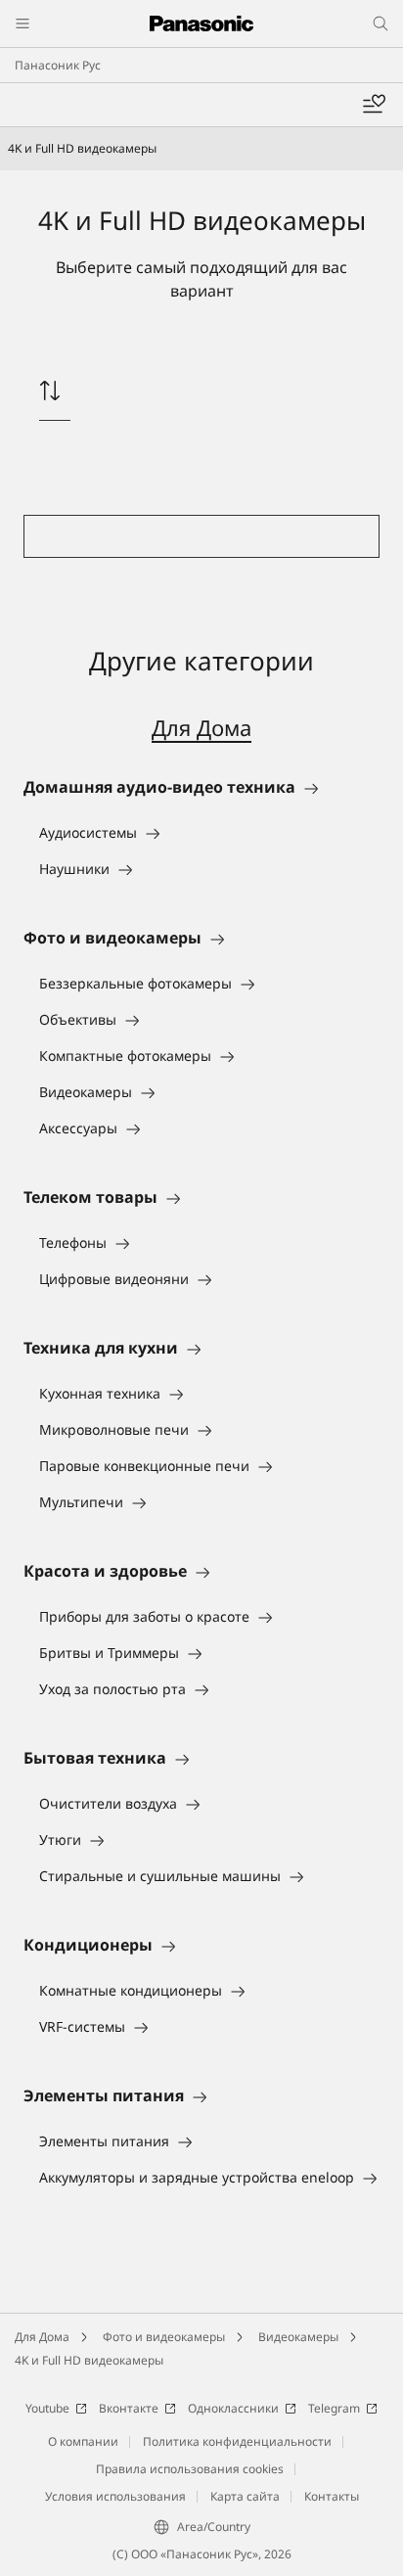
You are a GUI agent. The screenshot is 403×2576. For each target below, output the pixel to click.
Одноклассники (233, 2408)
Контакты (332, 2496)
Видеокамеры (298, 2337)
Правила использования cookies (190, 2469)
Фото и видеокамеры (164, 2337)
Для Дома (201, 727)
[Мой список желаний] (374, 105)
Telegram (334, 2408)
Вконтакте (129, 2408)
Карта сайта (245, 2496)
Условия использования (115, 2496)
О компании (83, 2441)
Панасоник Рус (58, 65)
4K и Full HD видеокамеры (89, 2360)
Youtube (47, 2408)
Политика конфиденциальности (237, 2441)
